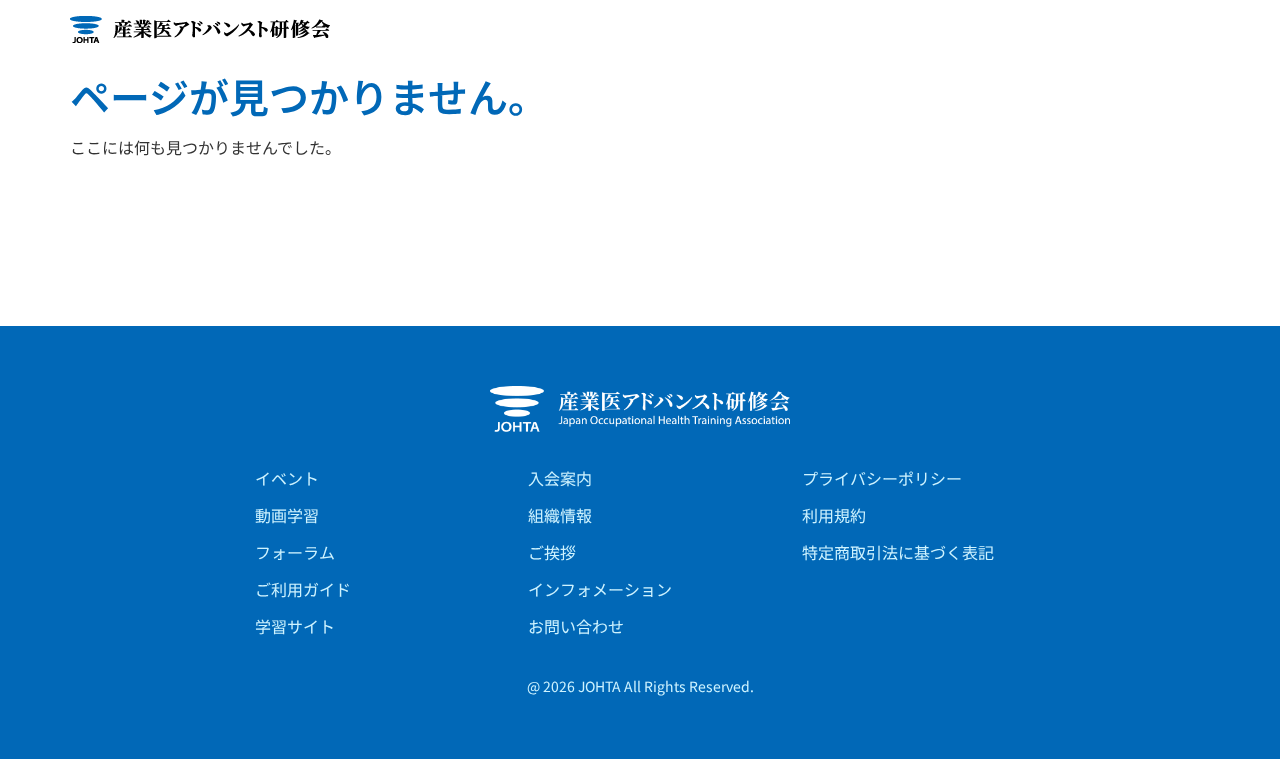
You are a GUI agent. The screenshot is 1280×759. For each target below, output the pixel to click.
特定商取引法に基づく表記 (898, 552)
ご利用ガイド (303, 589)
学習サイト (295, 626)
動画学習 (287, 515)
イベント (287, 478)
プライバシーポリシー (882, 478)
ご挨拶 (552, 552)
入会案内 (560, 478)
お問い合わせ (576, 626)
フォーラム (295, 552)
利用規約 (834, 515)
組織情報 (560, 515)
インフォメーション (600, 589)
